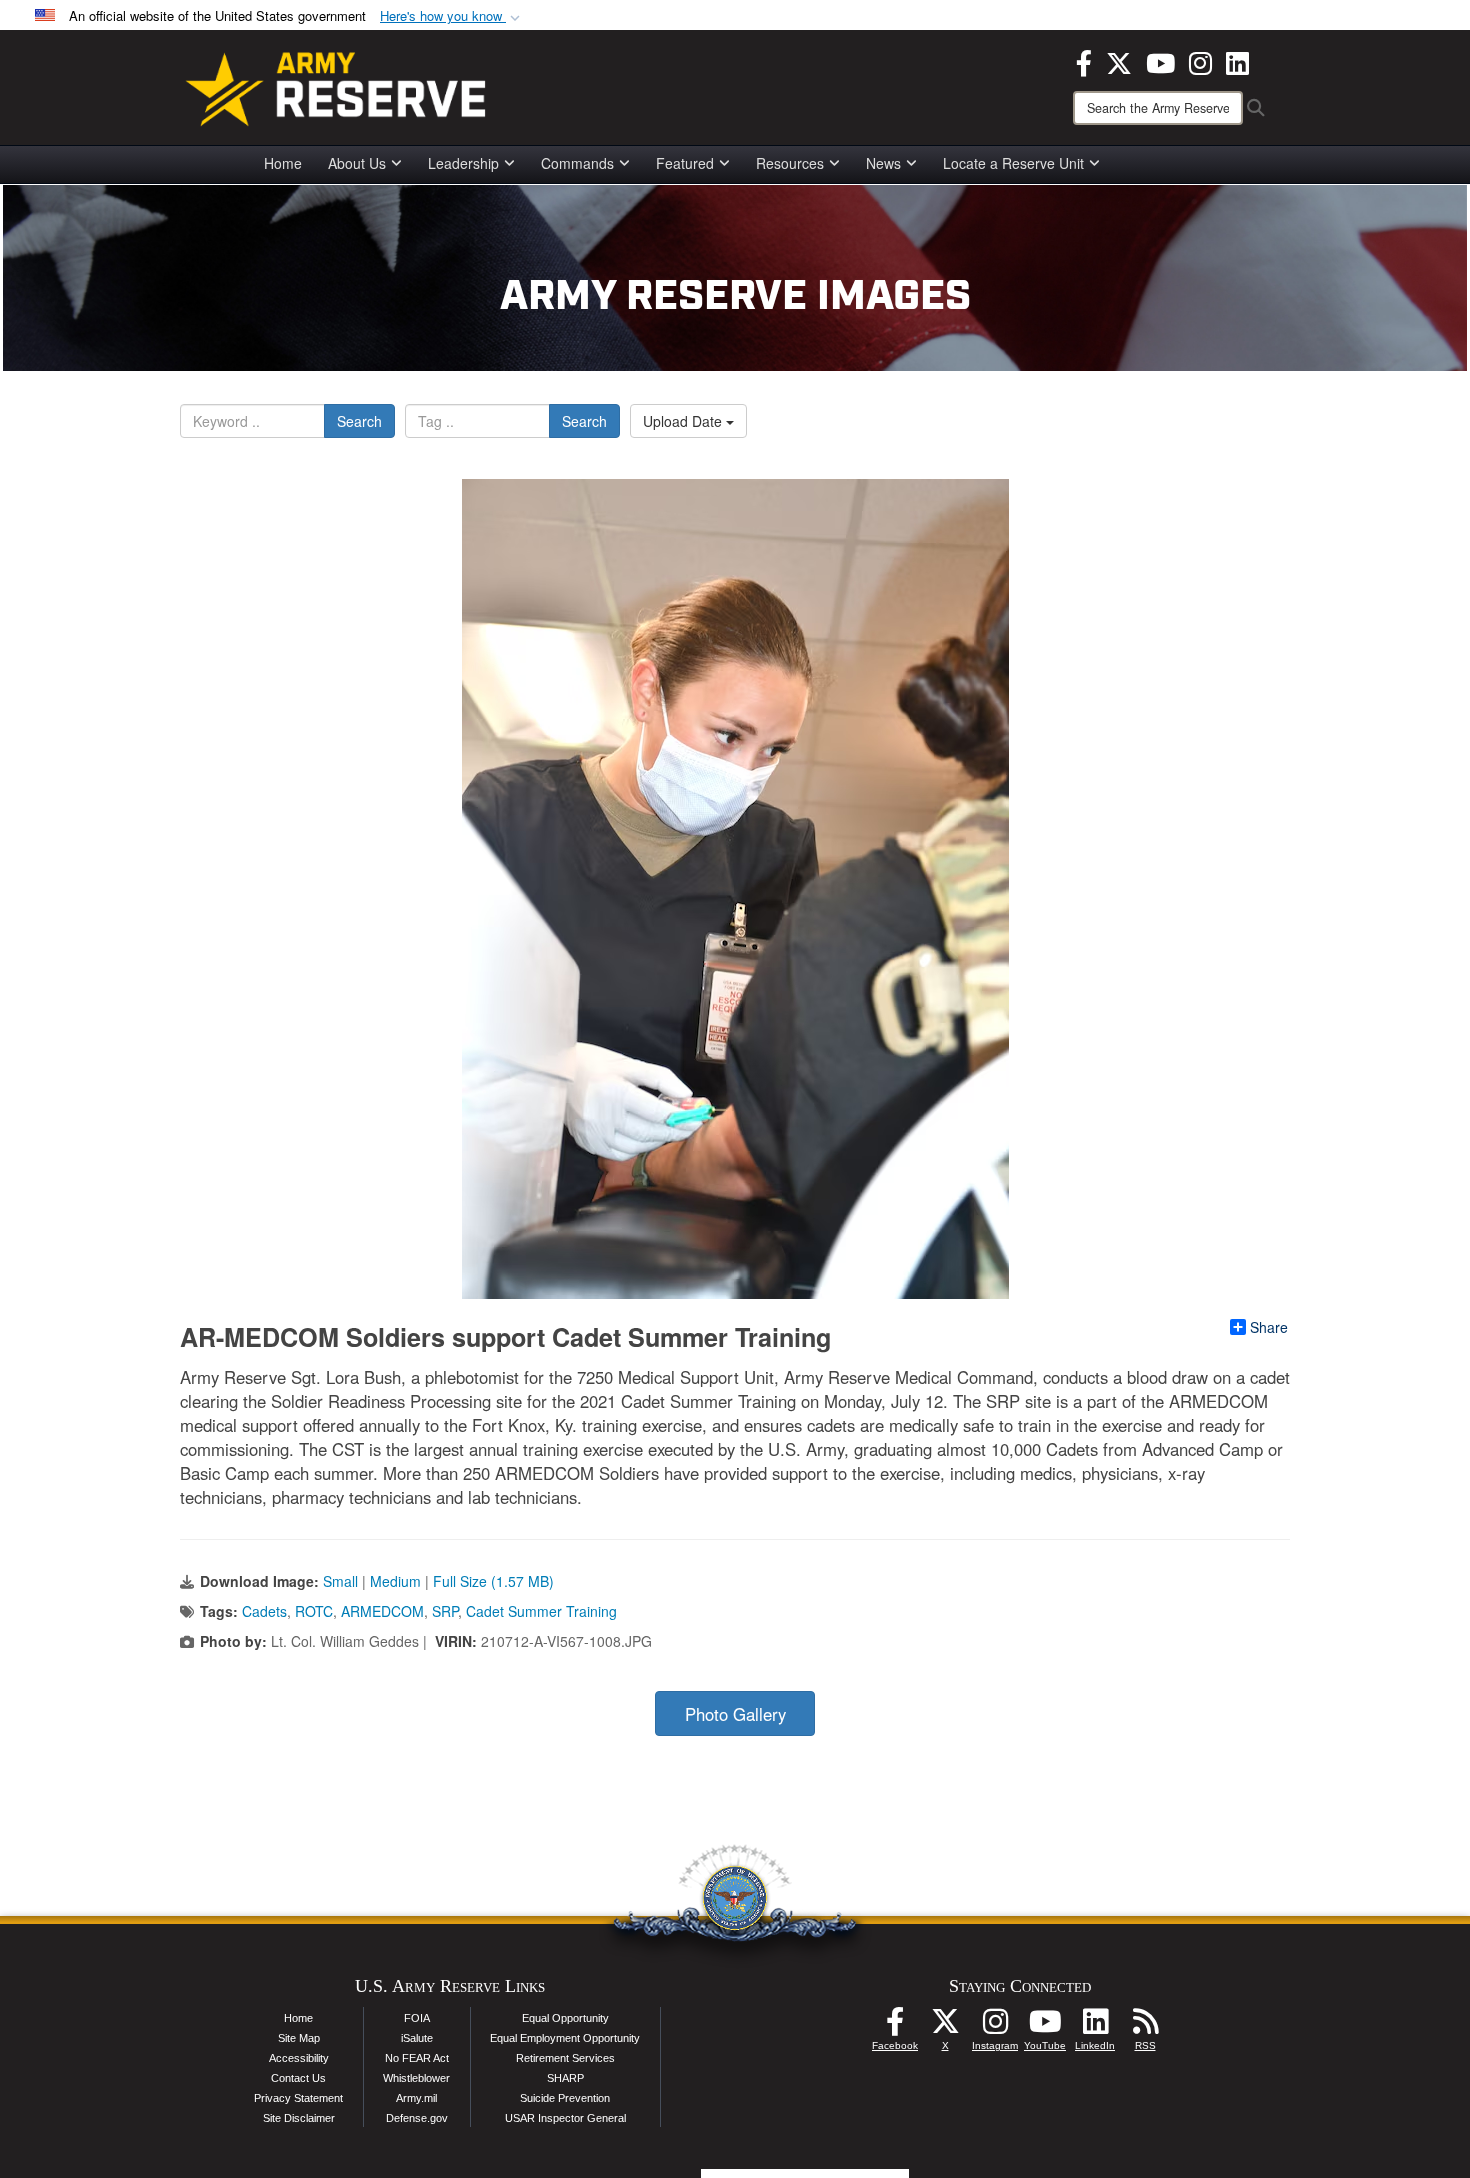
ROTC (314, 1611)
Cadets (264, 1611)
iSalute (417, 2038)
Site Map (299, 2038)
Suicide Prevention (565, 2098)
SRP (445, 1611)
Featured (685, 163)
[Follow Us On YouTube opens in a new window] (1045, 2027)
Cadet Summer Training (541, 1611)
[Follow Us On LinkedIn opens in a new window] (1095, 2027)
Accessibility (299, 2058)
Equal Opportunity (565, 2018)
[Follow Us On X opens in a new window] (945, 2027)
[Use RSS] (1145, 2027)
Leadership (463, 163)
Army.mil (416, 2098)
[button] (452, 16)
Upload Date (684, 421)
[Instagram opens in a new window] (1200, 61)
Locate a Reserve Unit (1013, 163)
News (883, 163)
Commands (577, 163)
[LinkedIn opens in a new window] (1237, 61)
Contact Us (298, 2078)
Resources (790, 163)
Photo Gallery (735, 1714)
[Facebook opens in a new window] (1084, 61)
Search (359, 421)
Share (1269, 1327)
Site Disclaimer (299, 2118)
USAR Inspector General (565, 2118)
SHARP (565, 2078)
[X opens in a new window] (1119, 61)
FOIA (417, 2018)
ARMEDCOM (382, 1611)
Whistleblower (416, 2078)
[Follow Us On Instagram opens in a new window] (995, 2027)
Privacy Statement (298, 2098)
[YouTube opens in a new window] (1160, 61)
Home (283, 163)
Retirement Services (565, 2058)
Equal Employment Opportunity (565, 2038)
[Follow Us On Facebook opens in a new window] (895, 2027)
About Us (357, 163)
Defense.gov (417, 2118)
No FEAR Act (417, 2058)
